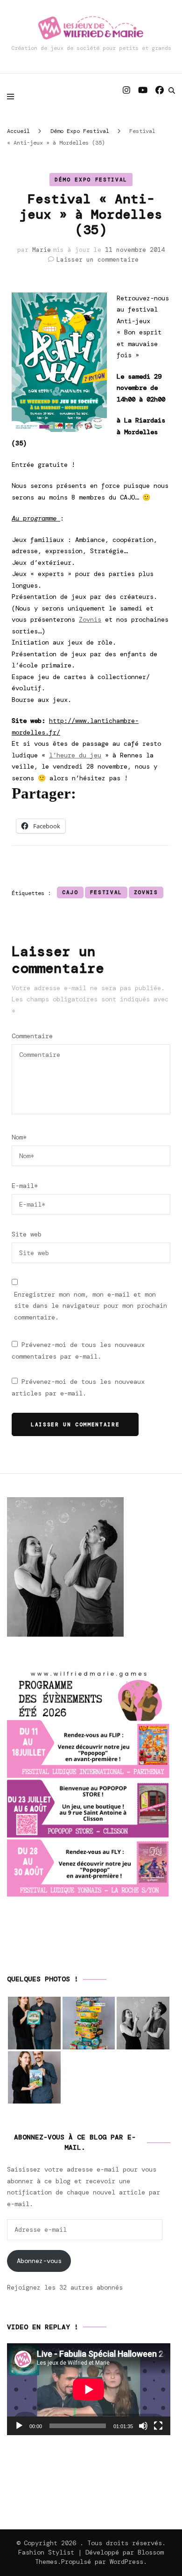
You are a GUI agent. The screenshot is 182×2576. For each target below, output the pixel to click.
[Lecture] (19, 2426)
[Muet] (143, 2426)
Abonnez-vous (39, 2261)
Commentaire (32, 1036)
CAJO (70, 892)
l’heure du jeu (75, 755)
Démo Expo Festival (91, 180)
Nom (19, 1137)
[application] (89, 2389)
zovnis (146, 892)
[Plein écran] (158, 2426)
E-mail (25, 1186)
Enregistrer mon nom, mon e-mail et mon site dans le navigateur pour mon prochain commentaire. (91, 1306)
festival (106, 892)
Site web (27, 1234)
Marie (42, 250)
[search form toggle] (172, 90)
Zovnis (90, 619)
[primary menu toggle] (13, 96)
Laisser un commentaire (98, 260)
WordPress (126, 2562)
